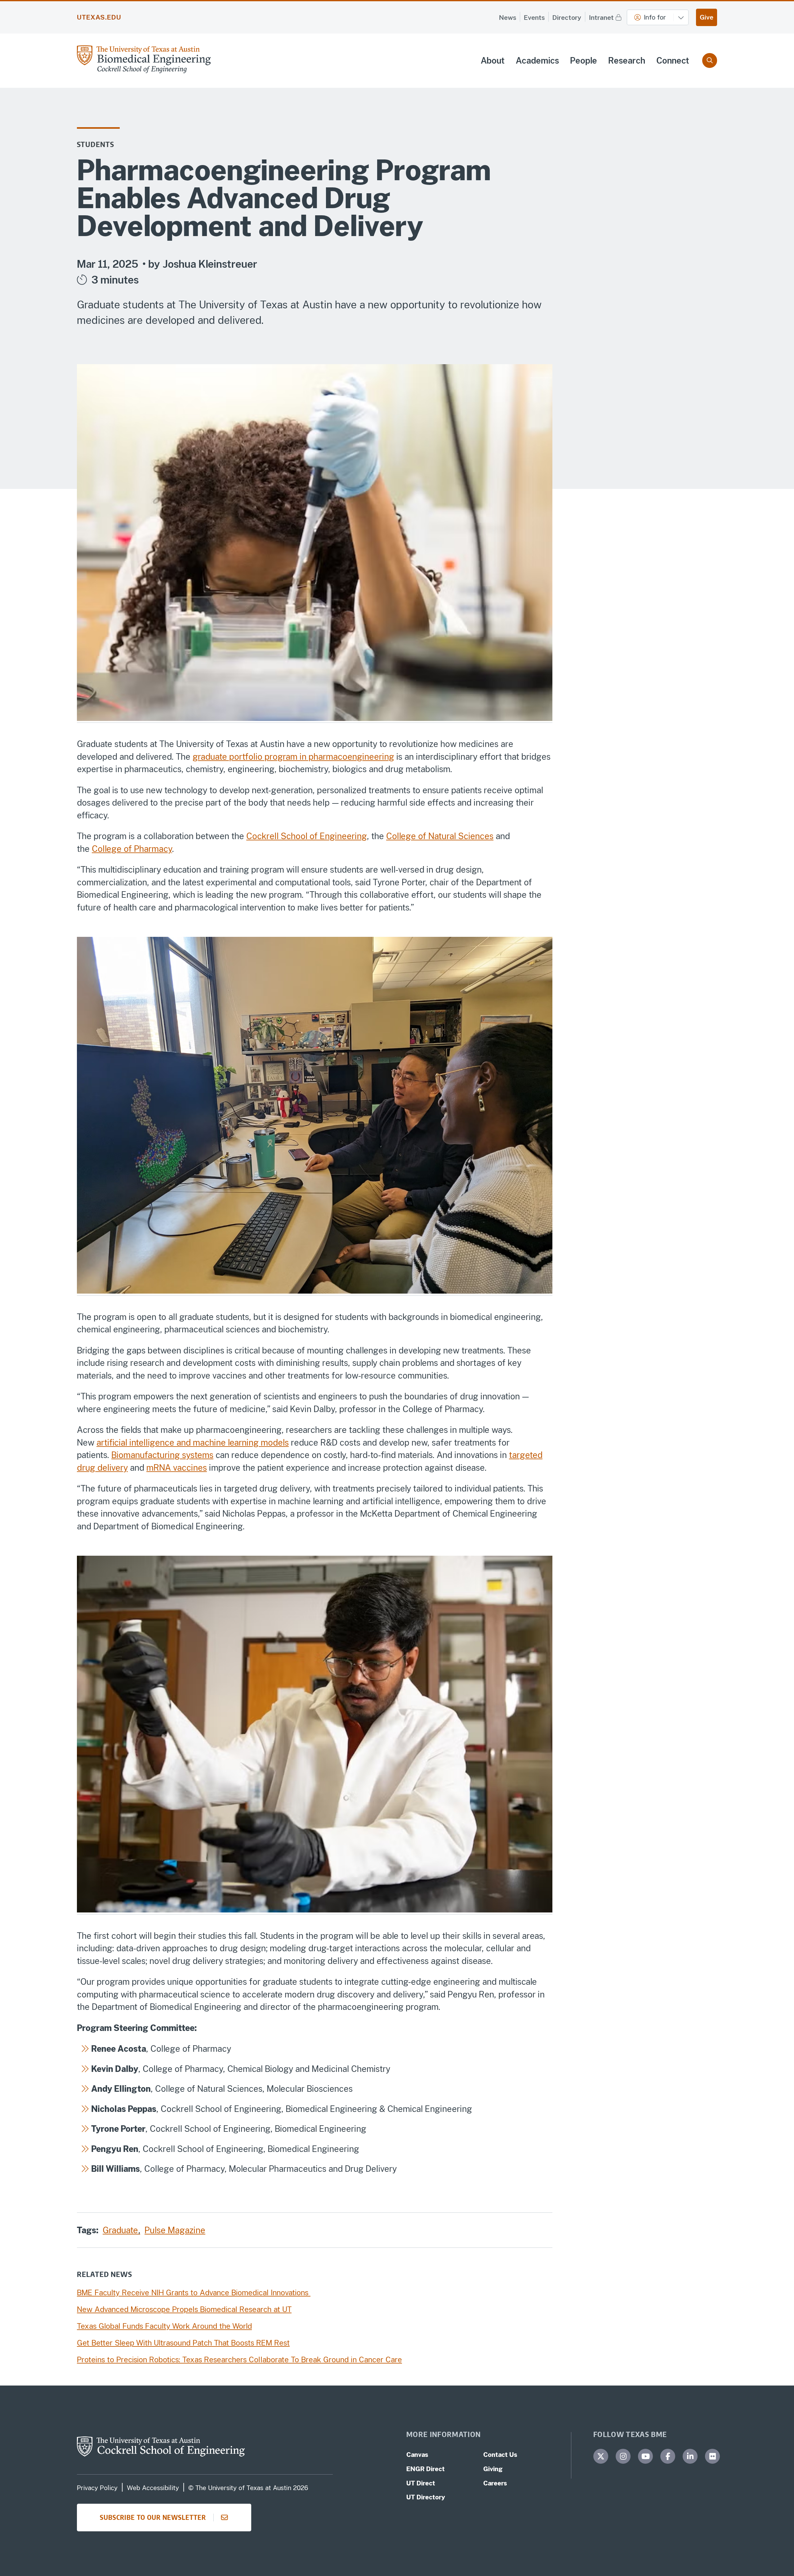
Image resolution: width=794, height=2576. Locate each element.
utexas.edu (99, 17)
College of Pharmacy (132, 849)
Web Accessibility (153, 2488)
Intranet (601, 18)
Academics (537, 60)
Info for (655, 17)
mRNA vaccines (177, 1468)
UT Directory (426, 2497)
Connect (673, 60)
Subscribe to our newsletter (153, 2517)
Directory (567, 18)
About (493, 60)
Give (707, 17)
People (584, 60)
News (508, 18)
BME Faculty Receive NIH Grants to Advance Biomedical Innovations (194, 2292)
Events (534, 18)
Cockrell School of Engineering (307, 836)
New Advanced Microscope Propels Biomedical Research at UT (184, 2309)
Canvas (417, 2455)
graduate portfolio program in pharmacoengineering (293, 757)
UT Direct (421, 2483)
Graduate (121, 2230)
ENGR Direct (426, 2469)
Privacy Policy (97, 2488)
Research (627, 60)
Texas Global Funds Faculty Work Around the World (164, 2326)
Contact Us (500, 2455)
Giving (493, 2469)
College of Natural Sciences (440, 836)
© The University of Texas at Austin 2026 (248, 2488)
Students (96, 144)
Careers (495, 2483)
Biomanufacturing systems (162, 1455)
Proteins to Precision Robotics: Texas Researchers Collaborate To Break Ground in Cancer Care (239, 2359)
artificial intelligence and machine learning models (193, 1442)
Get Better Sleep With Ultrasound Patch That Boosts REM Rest (183, 2343)
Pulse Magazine (175, 2230)
